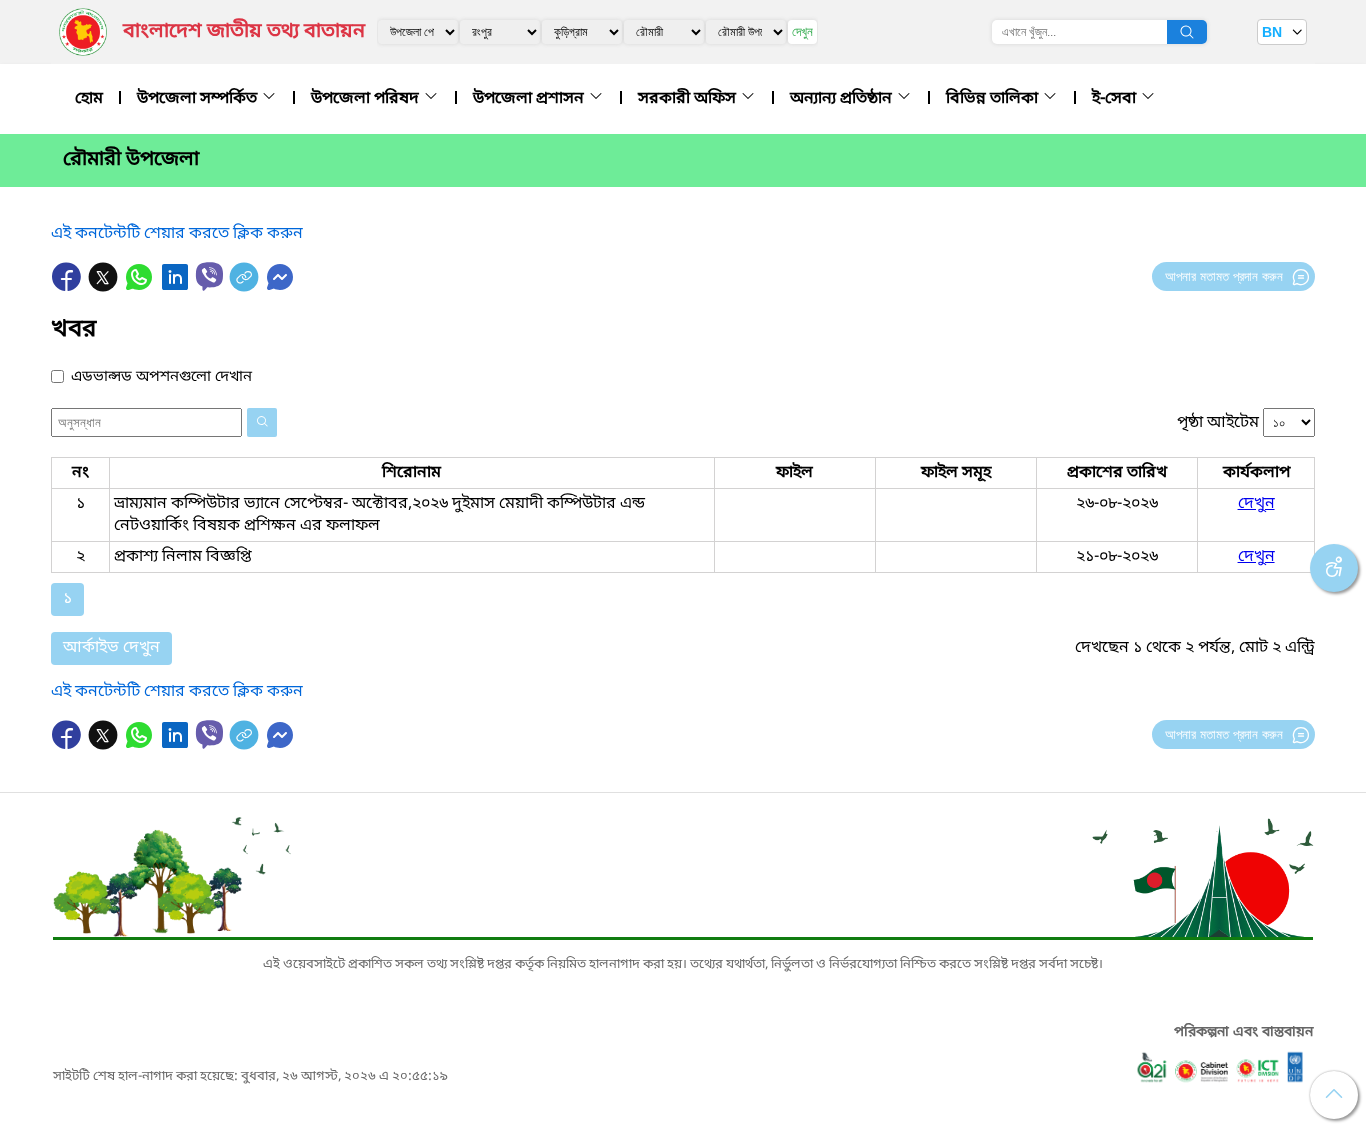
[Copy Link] (246, 287)
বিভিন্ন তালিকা (994, 99)
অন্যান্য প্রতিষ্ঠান (843, 99)
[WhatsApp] (141, 287)
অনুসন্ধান (1187, 32)
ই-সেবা (1116, 99)
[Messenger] (280, 287)
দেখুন (802, 31)
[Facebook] (69, 287)
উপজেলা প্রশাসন (530, 99)
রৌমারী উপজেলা (131, 160)
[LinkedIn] (177, 287)
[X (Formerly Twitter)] (105, 287)
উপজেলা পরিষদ (367, 99)
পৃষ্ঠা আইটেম (1218, 423)
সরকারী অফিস (689, 99)
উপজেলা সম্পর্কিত (199, 99)
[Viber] (209, 276)
